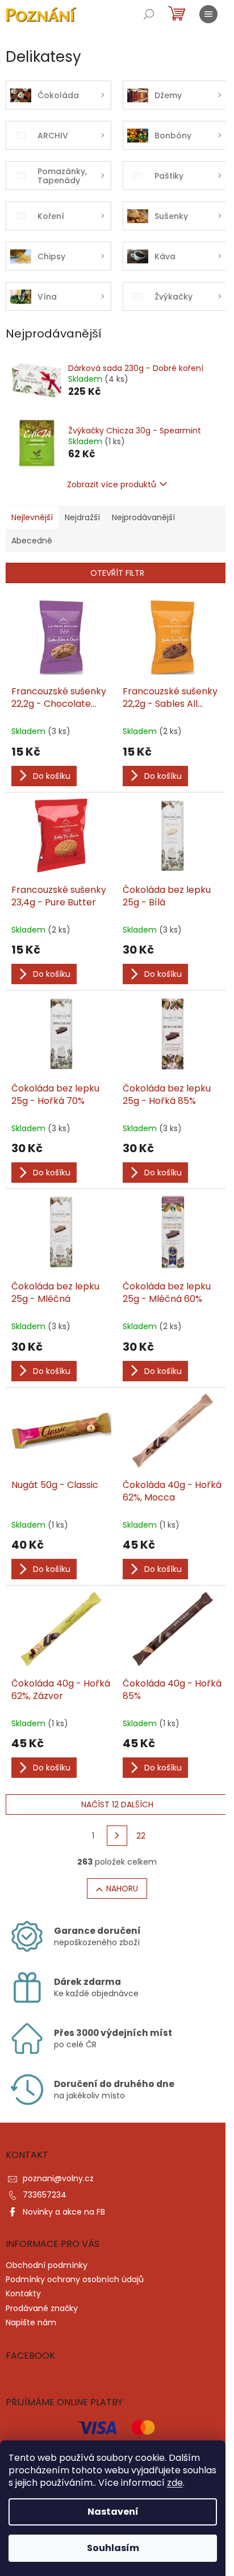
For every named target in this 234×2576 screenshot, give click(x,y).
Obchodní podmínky (47, 2265)
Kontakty (23, 2293)
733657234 (45, 2195)
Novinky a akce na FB (64, 2212)
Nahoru (122, 1888)
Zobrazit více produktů (112, 484)
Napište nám (31, 2322)
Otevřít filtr (117, 573)
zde (175, 2483)
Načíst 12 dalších (117, 1805)
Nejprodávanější (143, 517)
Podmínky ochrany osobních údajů (75, 2279)
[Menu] (208, 14)
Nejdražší (82, 517)
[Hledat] (149, 14)
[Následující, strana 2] (117, 1836)
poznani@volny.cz (58, 2178)
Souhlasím (113, 2548)
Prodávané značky (42, 2308)
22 (141, 1836)
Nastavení (113, 2512)
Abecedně (32, 541)
